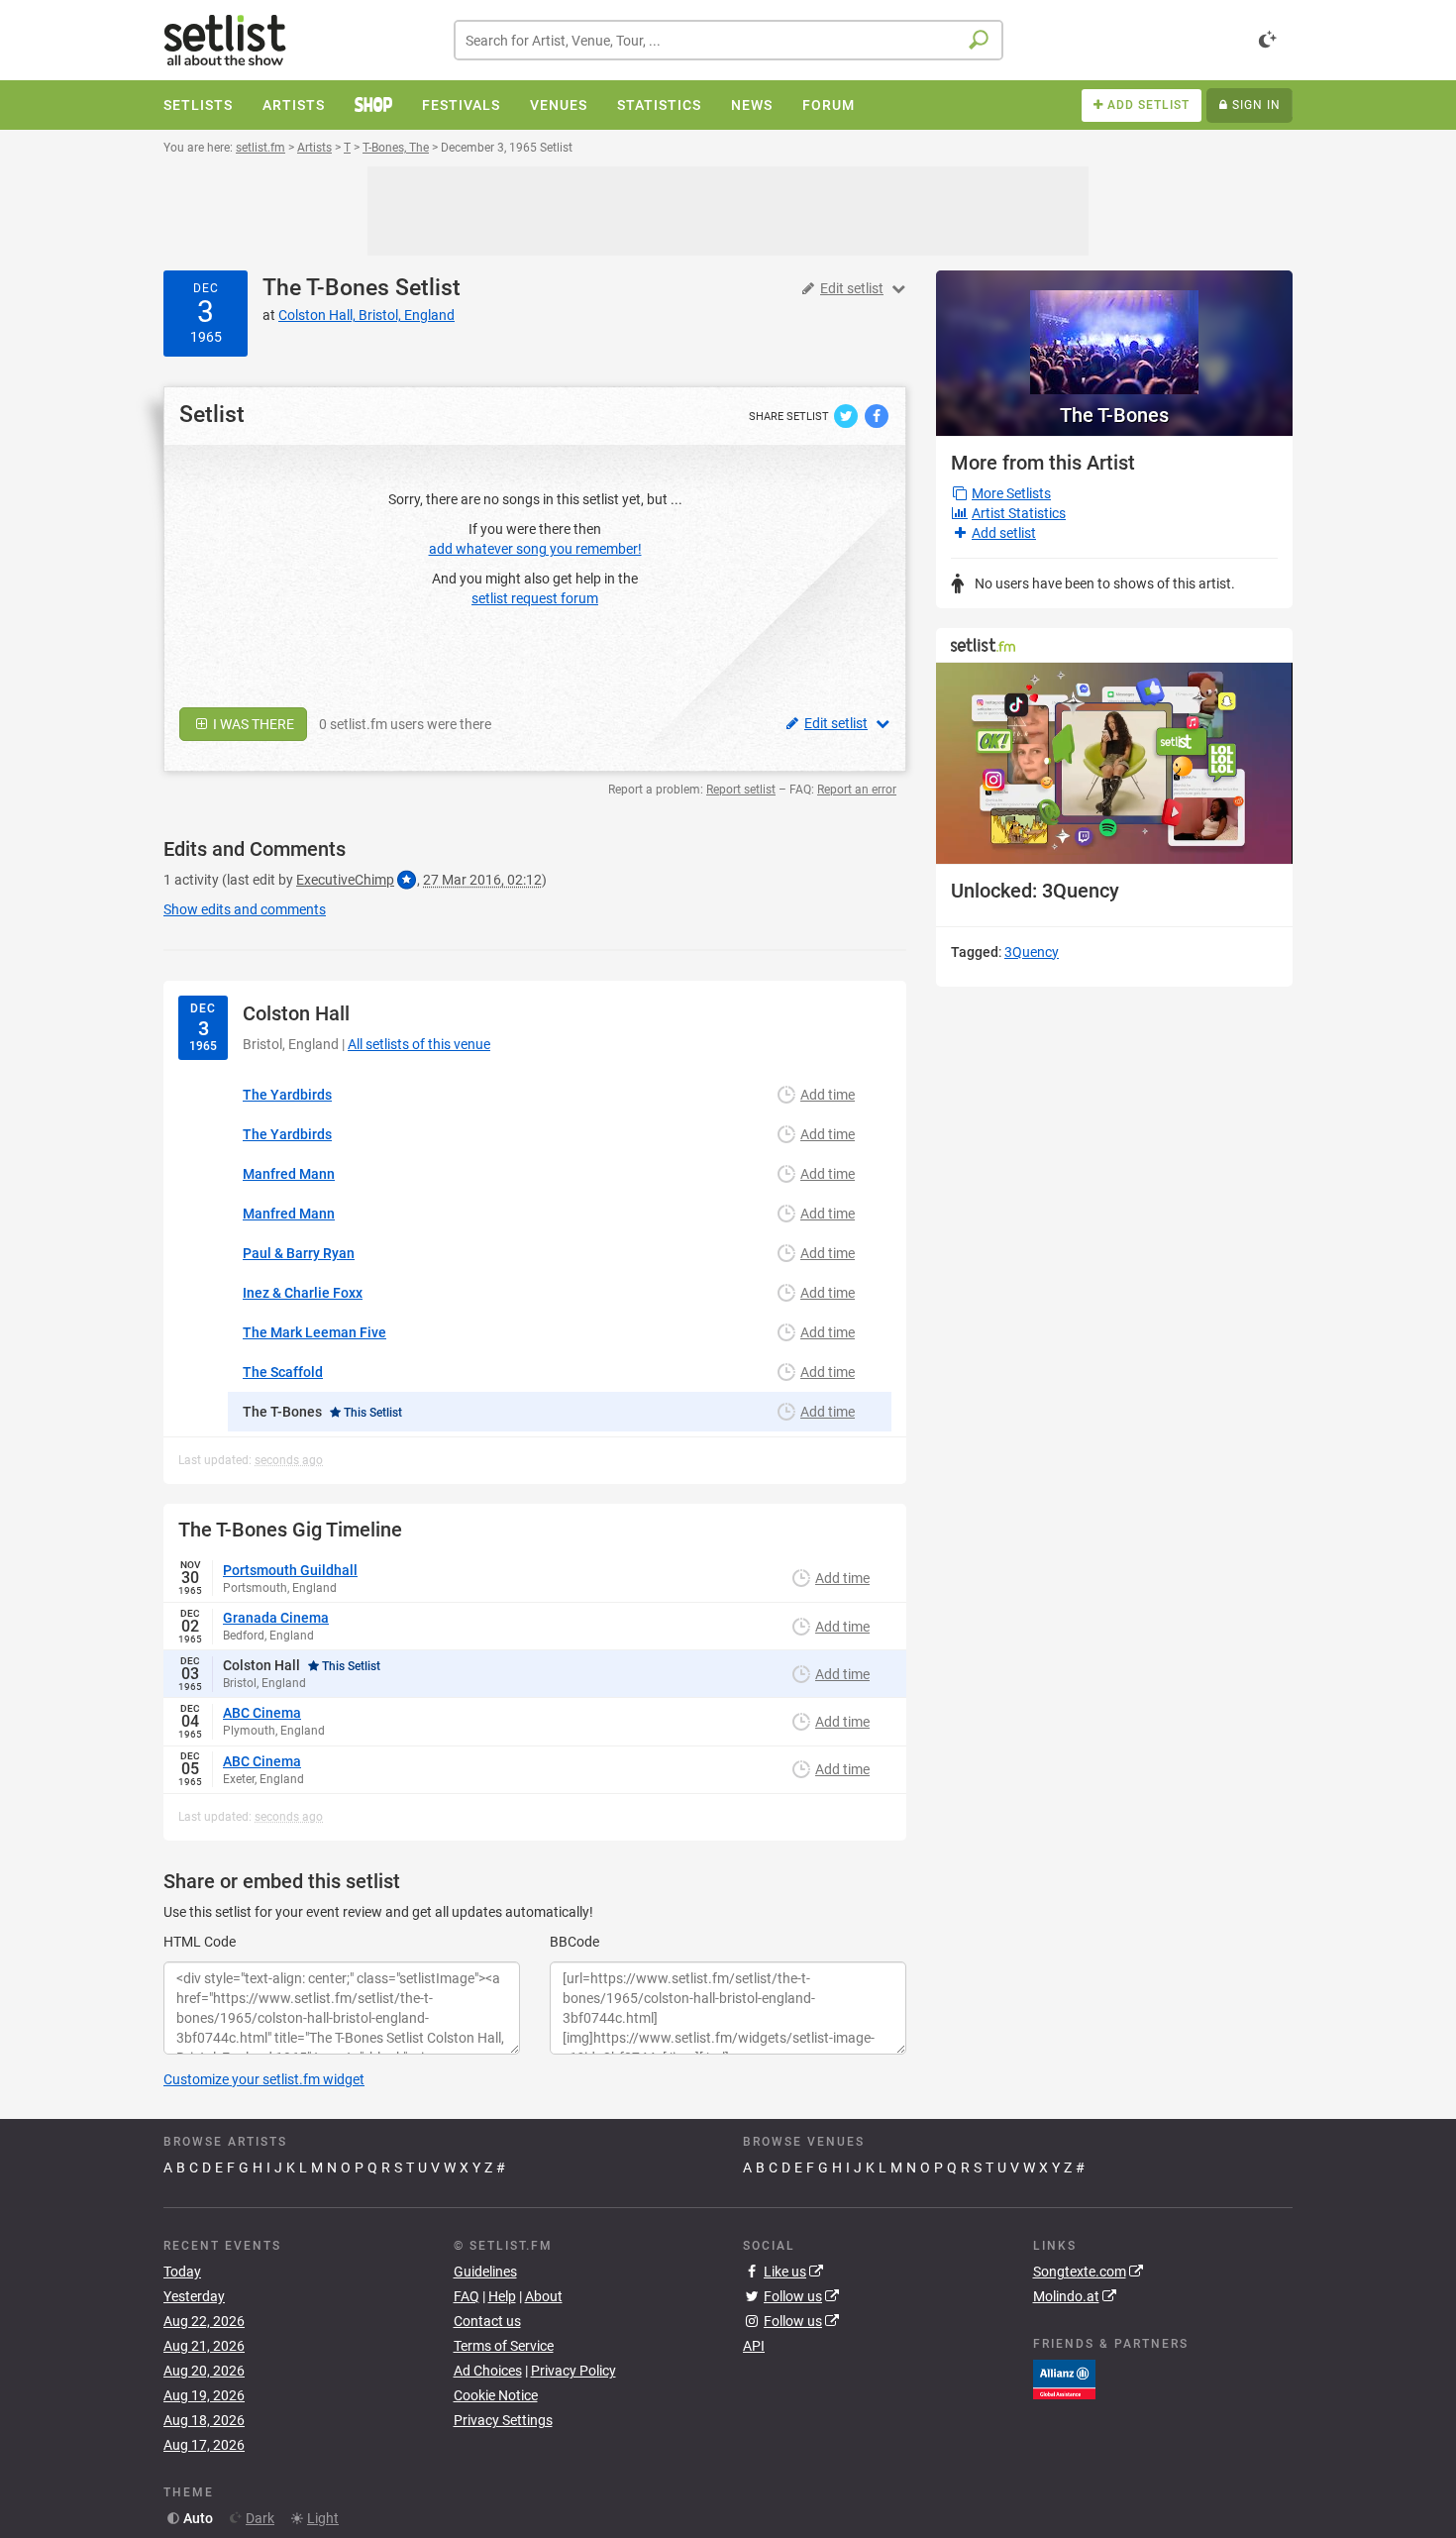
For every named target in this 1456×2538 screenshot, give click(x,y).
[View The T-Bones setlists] (1114, 332)
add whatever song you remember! (535, 549)
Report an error (857, 790)
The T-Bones (326, 288)
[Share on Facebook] (877, 415)
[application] (1114, 763)
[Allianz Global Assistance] (1064, 2379)
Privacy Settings (503, 2420)
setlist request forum (535, 598)
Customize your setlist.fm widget (264, 2079)
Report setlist (741, 790)
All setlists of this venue (419, 1044)
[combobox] (728, 40)
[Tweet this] (847, 415)
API (754, 2346)
